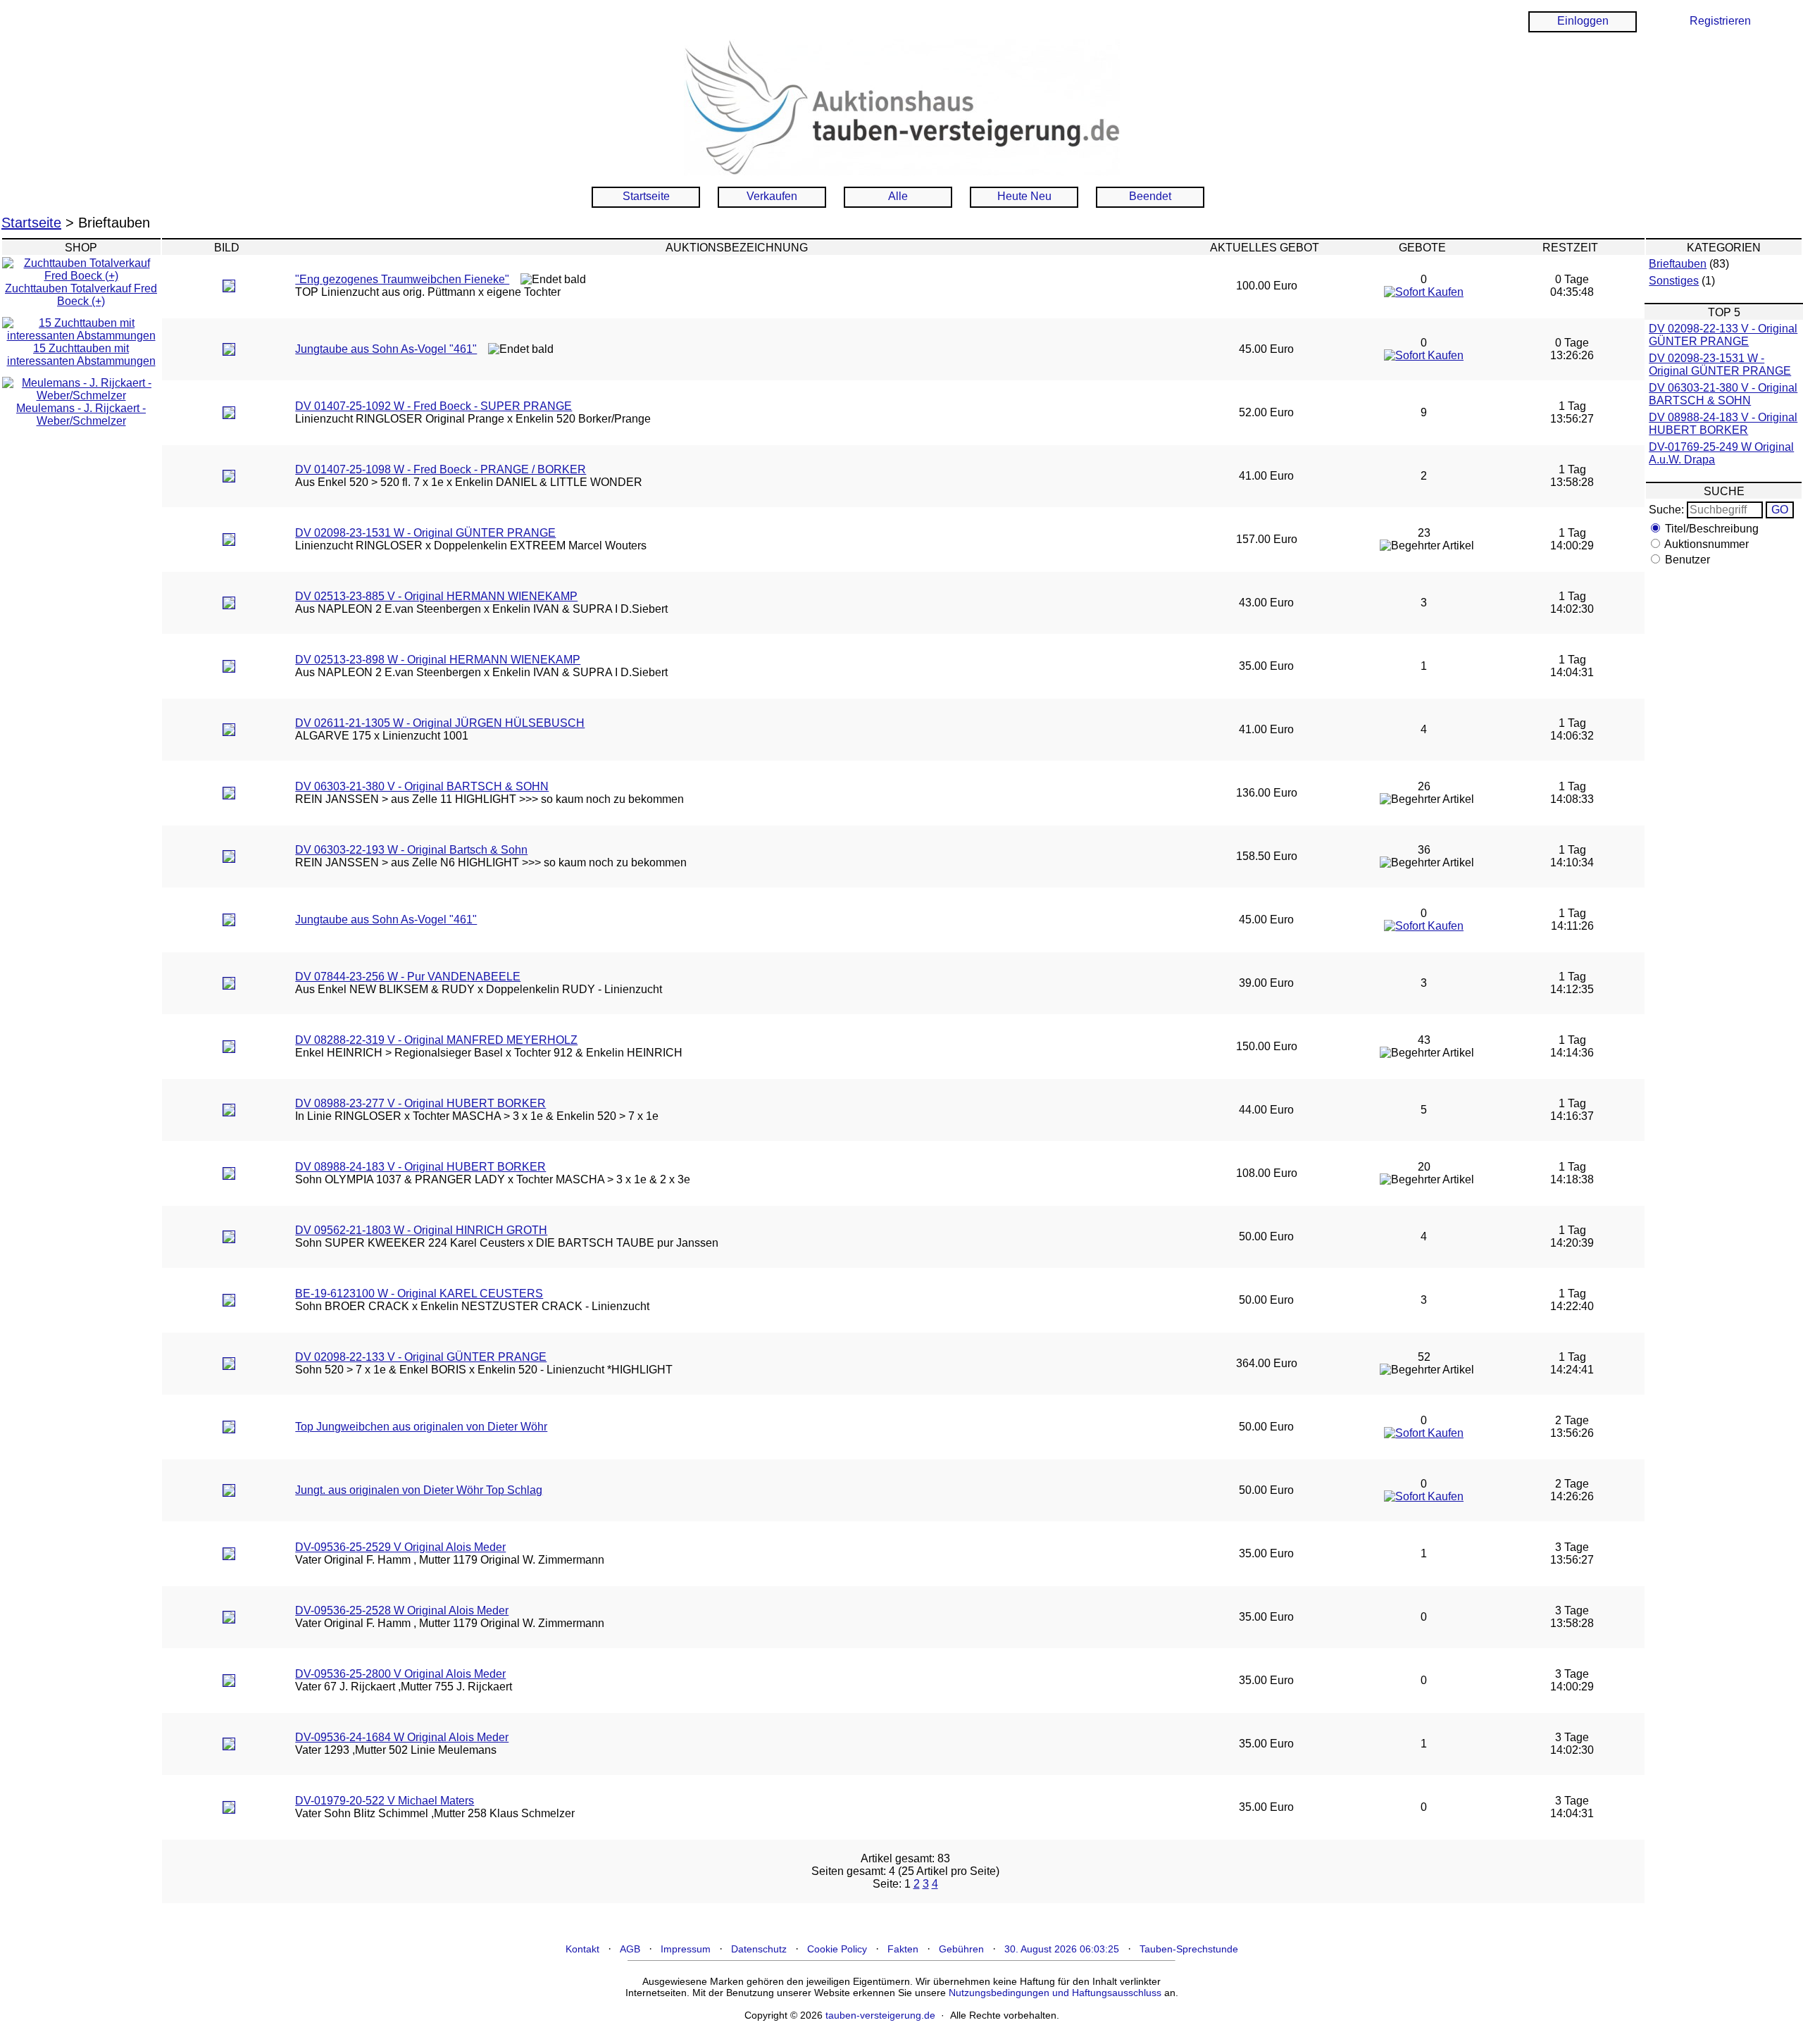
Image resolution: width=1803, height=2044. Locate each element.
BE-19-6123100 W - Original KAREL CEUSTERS (419, 1294)
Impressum (686, 1949)
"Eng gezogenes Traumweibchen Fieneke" (402, 279)
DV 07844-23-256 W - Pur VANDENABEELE (408, 977)
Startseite (646, 196)
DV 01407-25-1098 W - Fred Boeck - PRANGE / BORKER (441, 469)
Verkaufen (772, 196)
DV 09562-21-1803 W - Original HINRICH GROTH (421, 1230)
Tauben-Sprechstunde (1189, 1949)
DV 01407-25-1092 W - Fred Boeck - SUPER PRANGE (433, 406)
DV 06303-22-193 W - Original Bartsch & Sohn (411, 850)
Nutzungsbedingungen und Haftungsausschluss (1055, 1993)
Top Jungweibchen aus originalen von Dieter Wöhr (421, 1427)
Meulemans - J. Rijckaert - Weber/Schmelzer (81, 415)
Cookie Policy (837, 1949)
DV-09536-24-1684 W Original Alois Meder (402, 1737)
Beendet (1150, 196)
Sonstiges (1674, 281)
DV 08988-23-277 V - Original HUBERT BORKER (420, 1103)
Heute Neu (1024, 196)
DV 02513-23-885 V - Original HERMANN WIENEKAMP (436, 596)
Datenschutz (759, 1949)
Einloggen (1583, 21)
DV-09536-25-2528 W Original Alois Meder (402, 1610)
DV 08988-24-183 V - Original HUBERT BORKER (420, 1167)
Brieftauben (1678, 264)
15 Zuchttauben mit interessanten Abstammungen (81, 355)
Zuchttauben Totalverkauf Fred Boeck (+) (81, 295)
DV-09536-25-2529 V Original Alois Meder (400, 1547)
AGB (630, 1949)
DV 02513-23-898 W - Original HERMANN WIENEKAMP (438, 660)
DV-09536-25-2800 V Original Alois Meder (400, 1674)
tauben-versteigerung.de (880, 2015)
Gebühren (961, 1949)
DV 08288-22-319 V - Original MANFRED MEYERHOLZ (436, 1040)
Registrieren (1720, 21)
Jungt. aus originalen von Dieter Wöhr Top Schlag (419, 1490)
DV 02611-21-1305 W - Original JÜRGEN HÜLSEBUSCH (440, 723)
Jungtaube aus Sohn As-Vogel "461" (386, 349)
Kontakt (582, 1949)
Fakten (903, 1949)
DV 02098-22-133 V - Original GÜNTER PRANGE (421, 1357)
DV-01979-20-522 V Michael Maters (385, 1801)
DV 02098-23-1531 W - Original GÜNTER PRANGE (425, 533)
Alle (898, 196)
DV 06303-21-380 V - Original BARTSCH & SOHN (422, 786)
